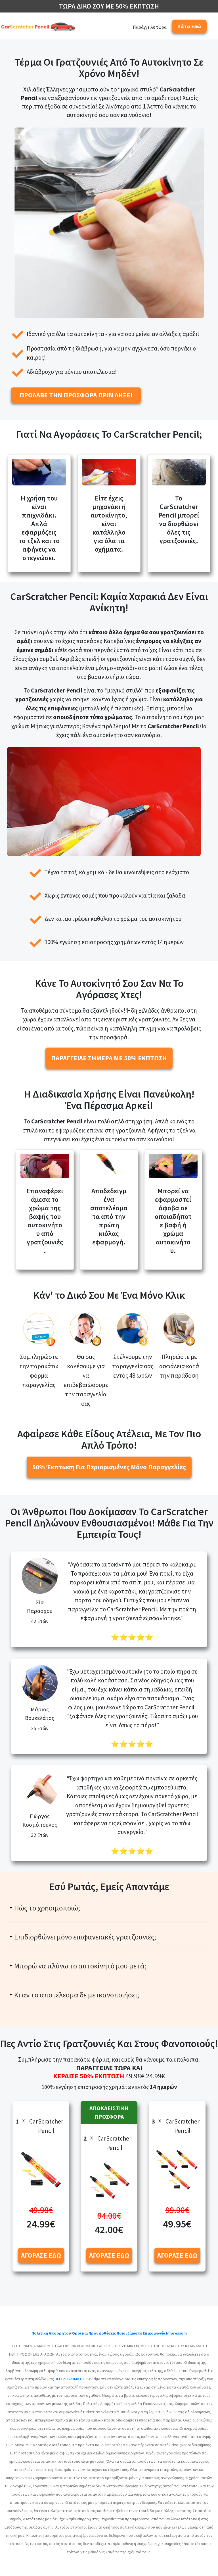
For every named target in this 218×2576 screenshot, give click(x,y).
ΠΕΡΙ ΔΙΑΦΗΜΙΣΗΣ (70, 2379)
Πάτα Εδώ (189, 26)
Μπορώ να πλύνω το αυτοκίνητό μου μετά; (80, 1966)
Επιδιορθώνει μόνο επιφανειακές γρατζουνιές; (85, 1937)
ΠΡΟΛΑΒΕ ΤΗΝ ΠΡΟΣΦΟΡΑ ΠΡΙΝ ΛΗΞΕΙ (76, 395)
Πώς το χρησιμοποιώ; (47, 1908)
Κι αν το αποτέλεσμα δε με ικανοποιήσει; (77, 1995)
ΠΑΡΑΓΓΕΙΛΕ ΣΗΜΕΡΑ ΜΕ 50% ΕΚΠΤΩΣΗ (109, 1058)
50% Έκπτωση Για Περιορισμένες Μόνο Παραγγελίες (109, 1467)
